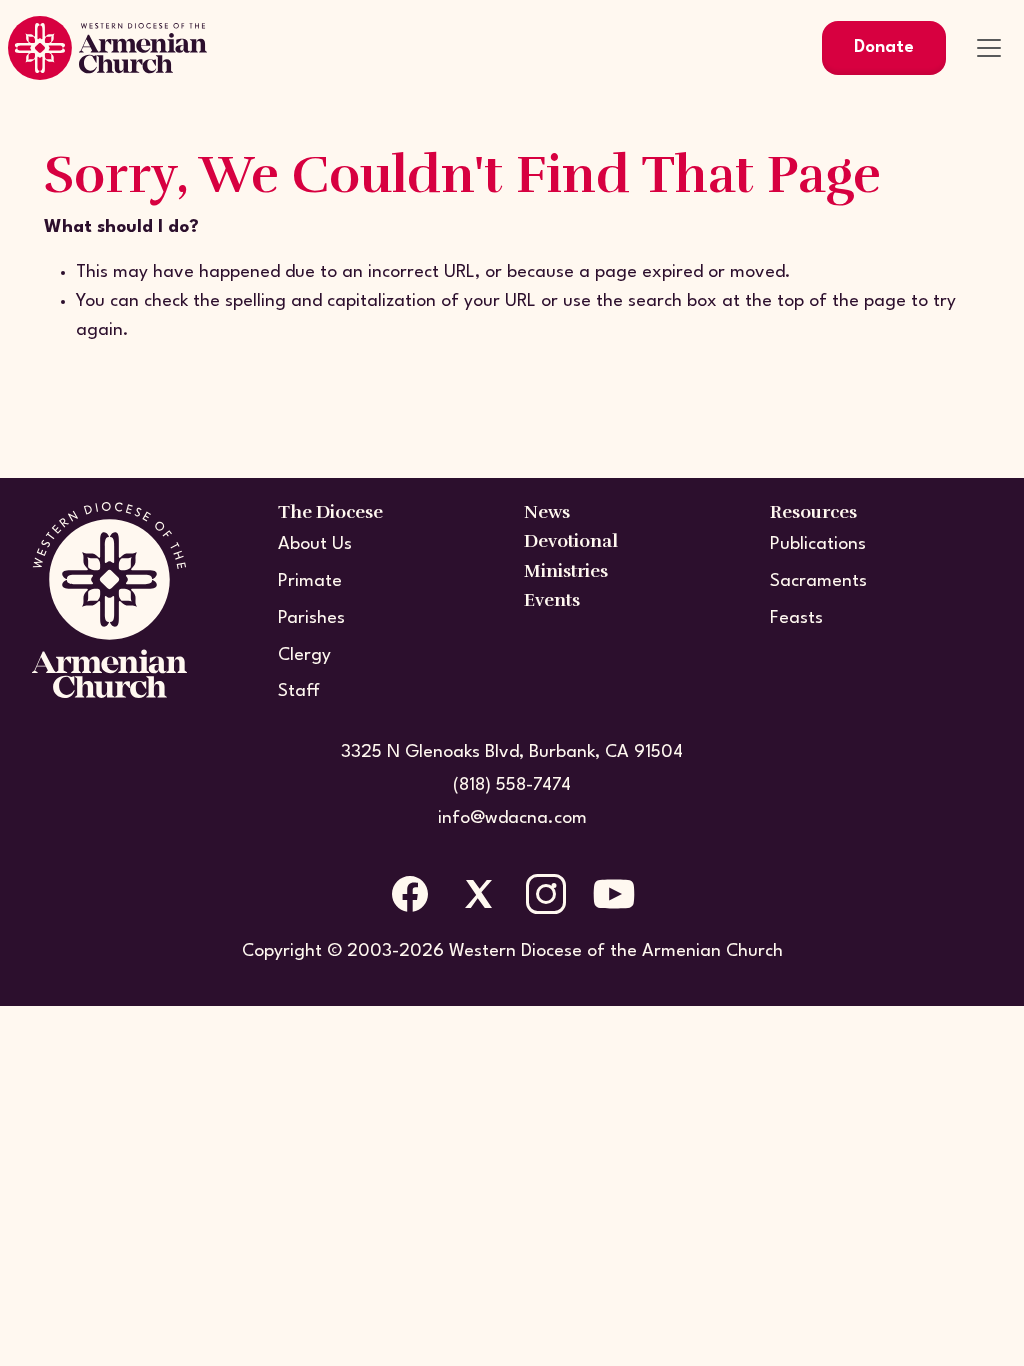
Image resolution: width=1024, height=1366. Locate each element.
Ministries (566, 571)
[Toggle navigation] (989, 48)
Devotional (571, 541)
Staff (299, 691)
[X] (478, 894)
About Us (315, 544)
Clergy (304, 655)
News (547, 512)
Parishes (311, 618)
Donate (884, 47)
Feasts (796, 618)
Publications (818, 544)
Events (552, 600)
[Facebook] (410, 894)
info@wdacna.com (512, 818)
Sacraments (818, 581)
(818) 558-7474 (512, 785)
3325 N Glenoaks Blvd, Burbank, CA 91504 (512, 752)
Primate (310, 581)
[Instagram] (546, 894)
